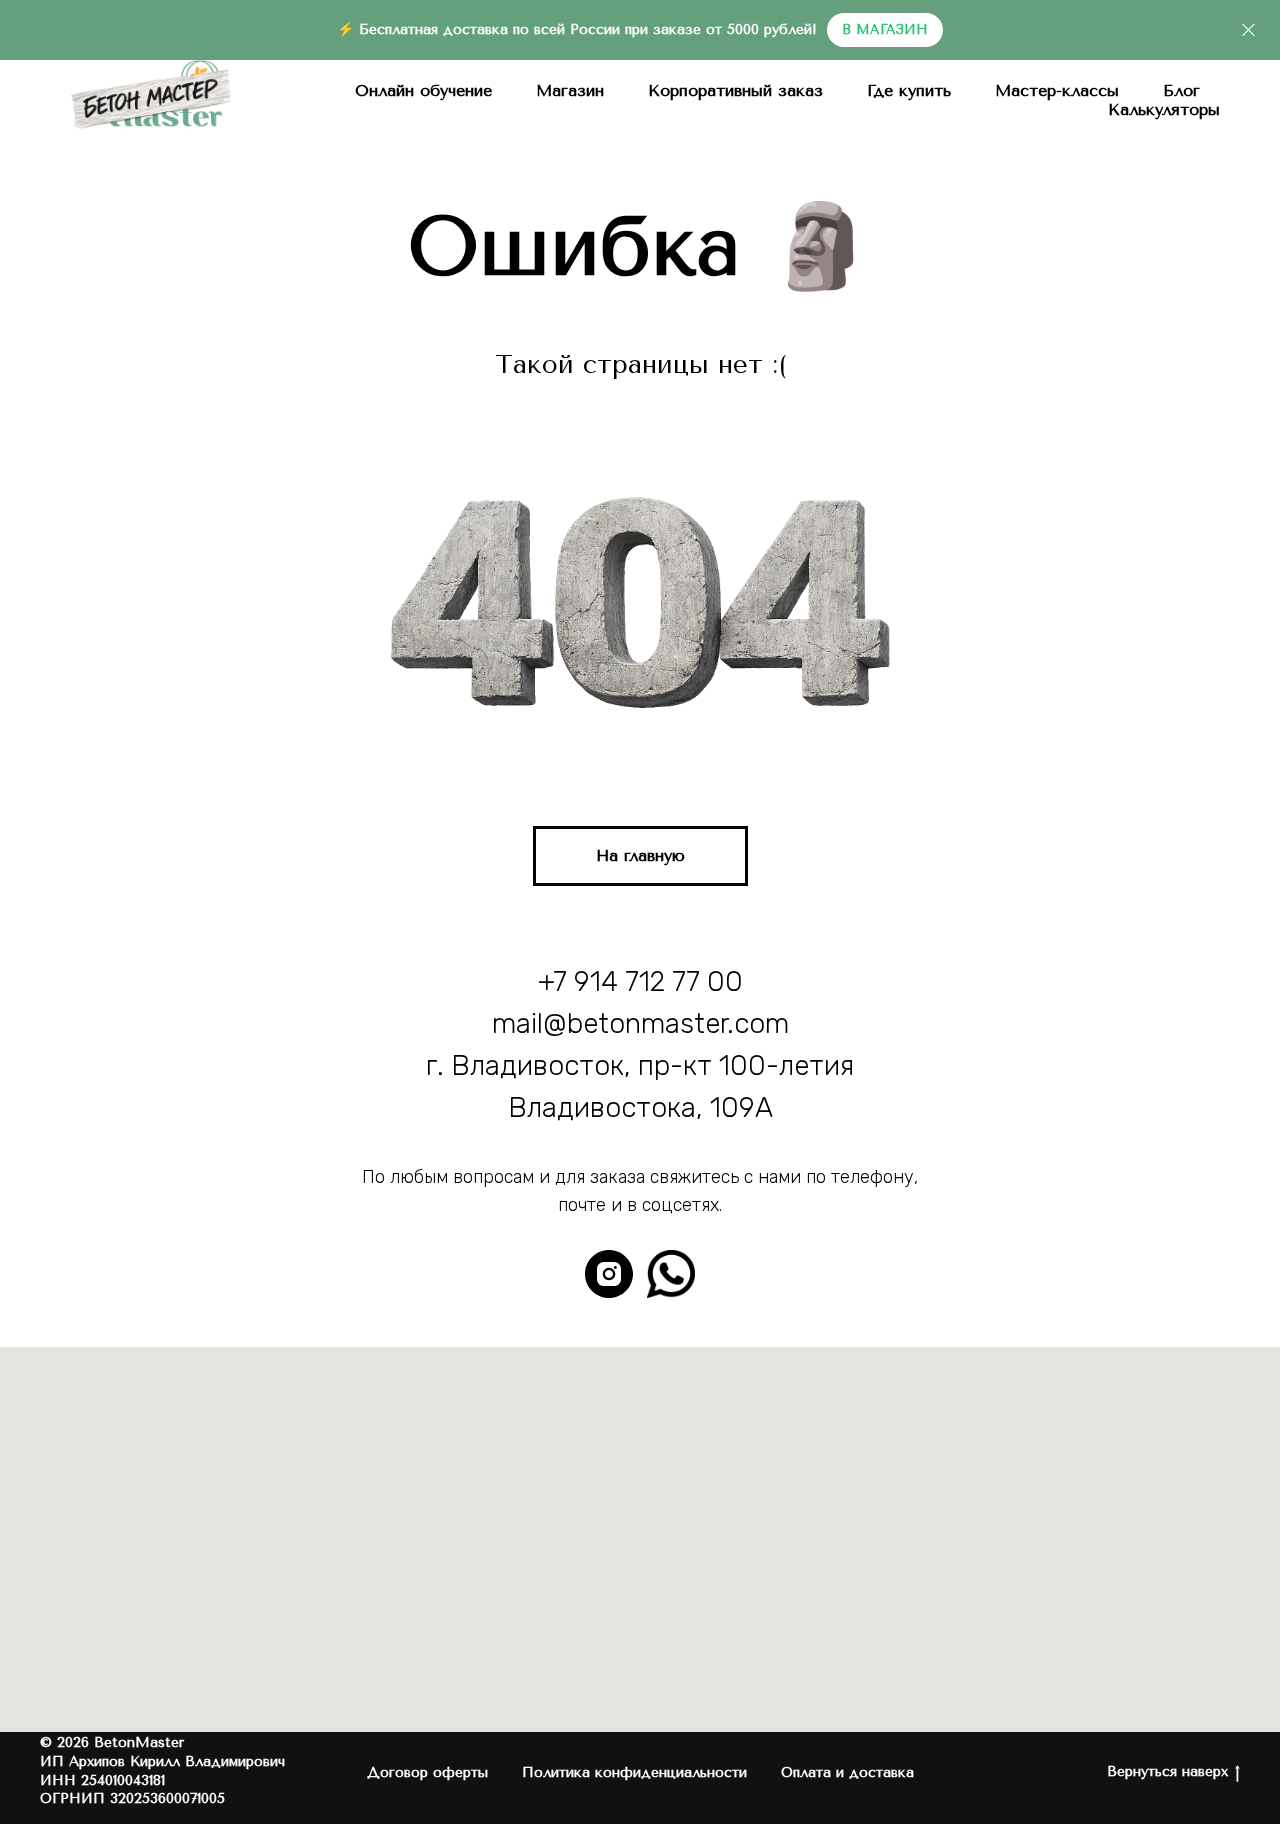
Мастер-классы (1057, 90)
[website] (671, 1274)
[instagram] (609, 1274)
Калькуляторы (1164, 109)
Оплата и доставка (847, 1772)
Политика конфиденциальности (634, 1772)
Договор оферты (427, 1772)
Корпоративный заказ (735, 90)
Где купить (909, 90)
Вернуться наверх (1167, 1771)
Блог (1181, 90)
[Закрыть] (1248, 30)
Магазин (570, 90)
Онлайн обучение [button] (423, 90)
